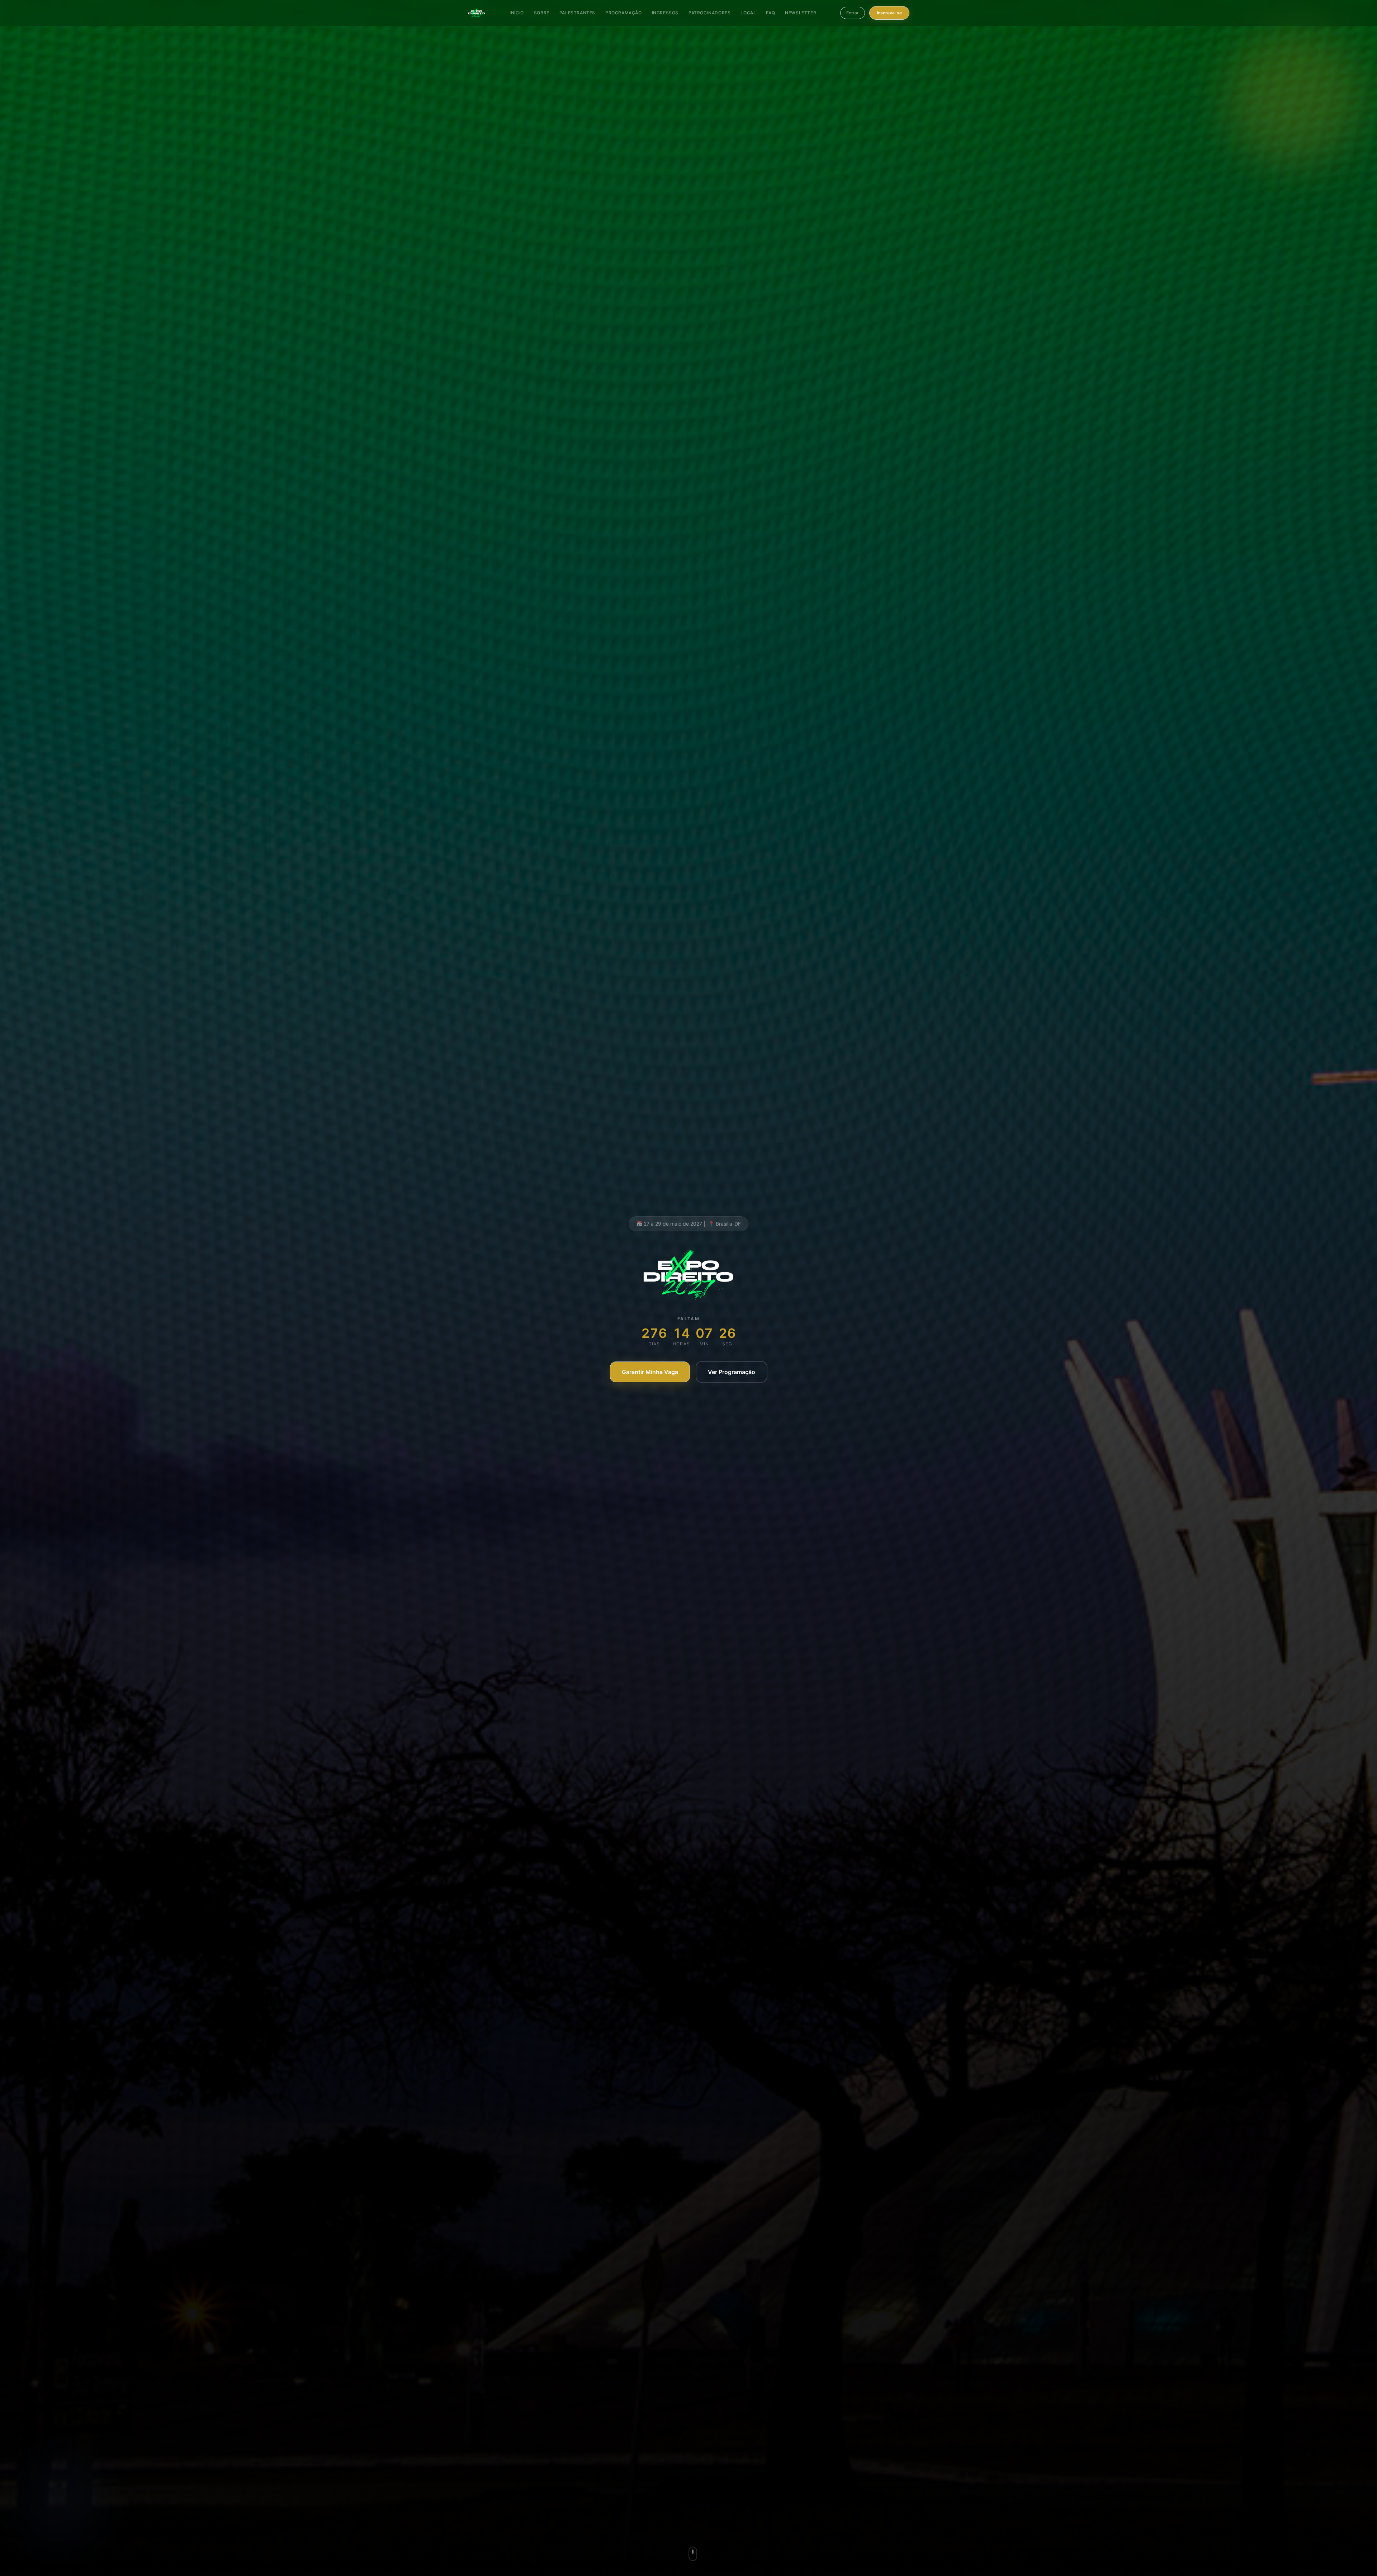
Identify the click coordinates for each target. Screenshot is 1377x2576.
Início (517, 13)
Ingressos (665, 13)
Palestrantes (577, 13)
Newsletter (801, 13)
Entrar (853, 13)
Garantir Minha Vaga (650, 1372)
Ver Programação (732, 1372)
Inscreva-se (889, 13)
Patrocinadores (709, 13)
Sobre (542, 13)
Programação (624, 13)
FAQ (770, 13)
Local (748, 13)
